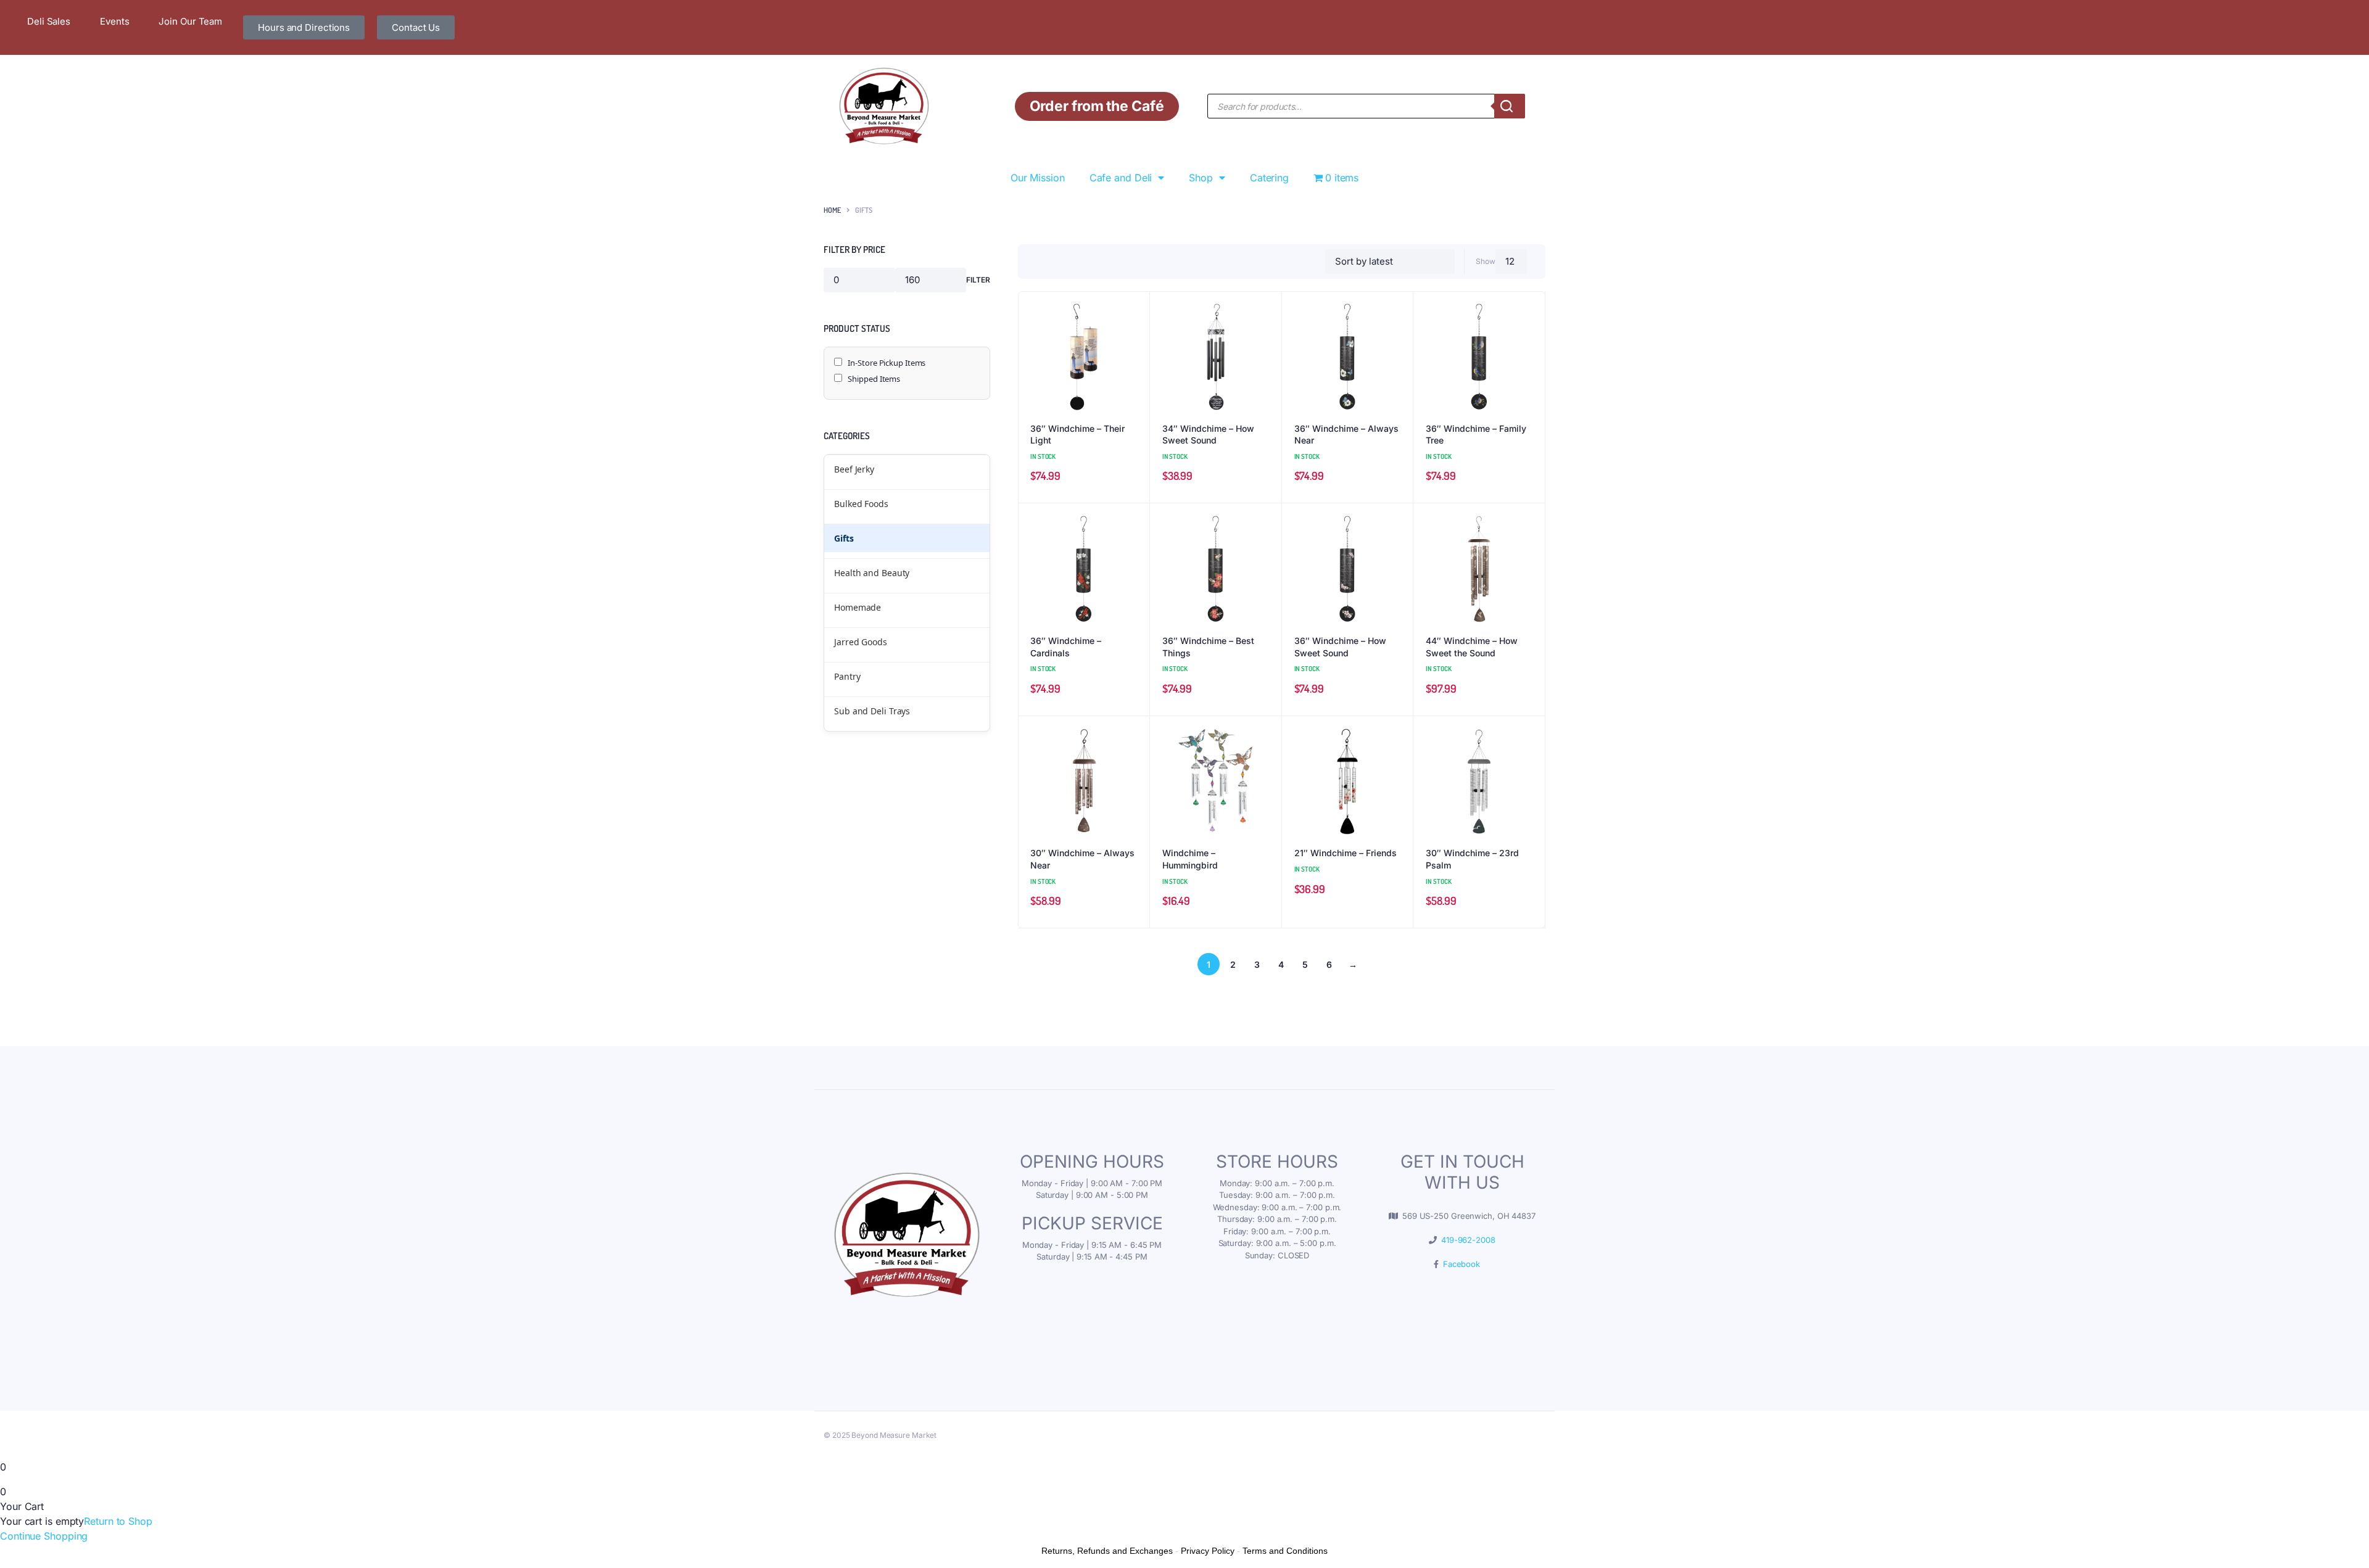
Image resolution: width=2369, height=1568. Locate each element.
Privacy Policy (1208, 1551)
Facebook (1459, 1264)
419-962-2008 (1466, 1240)
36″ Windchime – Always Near (1346, 435)
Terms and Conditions (1285, 1551)
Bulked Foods (861, 504)
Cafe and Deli (1121, 178)
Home (832, 210)
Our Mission (1038, 178)
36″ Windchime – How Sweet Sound (1340, 647)
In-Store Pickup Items (886, 363)
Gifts (844, 538)
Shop (1201, 178)
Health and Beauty (872, 573)
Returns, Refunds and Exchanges (1107, 1551)
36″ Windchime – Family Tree (1476, 435)
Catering (1269, 178)
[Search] (1510, 106)
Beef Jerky (854, 469)
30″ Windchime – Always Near (1082, 859)
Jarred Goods (861, 642)
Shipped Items (874, 379)
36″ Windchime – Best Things (1208, 647)
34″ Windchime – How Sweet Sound (1208, 435)
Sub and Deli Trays (872, 711)
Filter (978, 280)
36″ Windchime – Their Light (1077, 435)
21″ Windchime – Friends (1346, 853)
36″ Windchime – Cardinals (1066, 647)
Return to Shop (118, 1521)
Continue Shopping (44, 1536)
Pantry (847, 676)
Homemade (858, 607)
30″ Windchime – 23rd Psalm (1472, 859)
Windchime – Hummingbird (1190, 859)
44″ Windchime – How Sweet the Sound (1472, 647)
